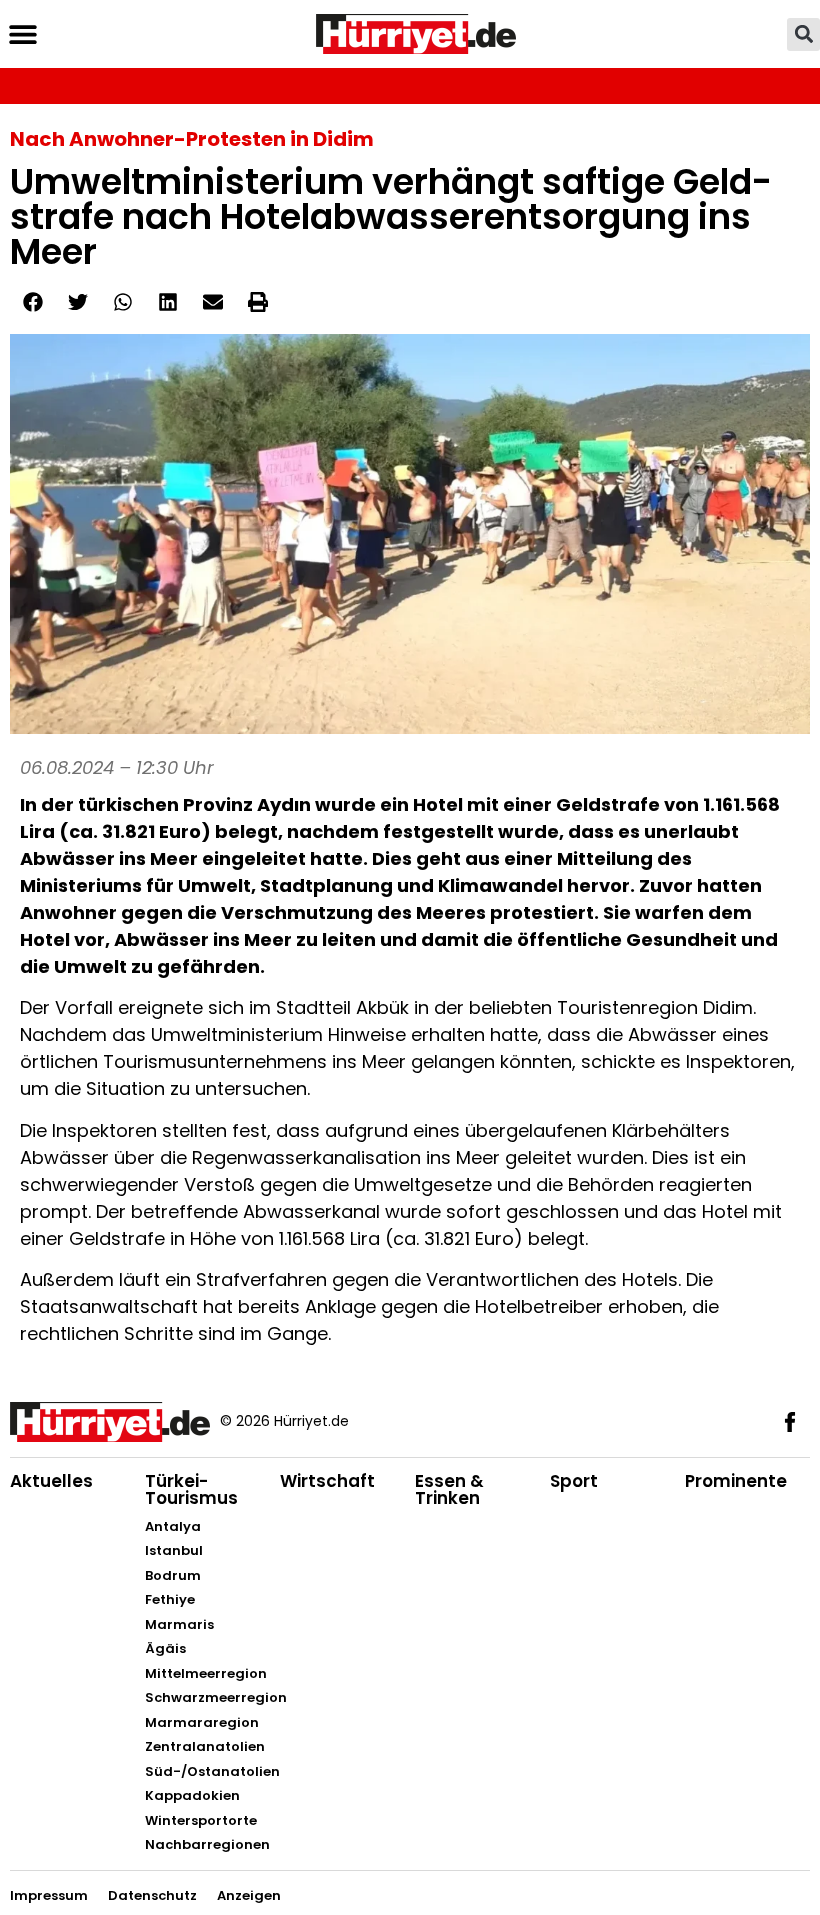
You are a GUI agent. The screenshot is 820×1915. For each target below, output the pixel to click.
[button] (22, 34)
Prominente (736, 1481)
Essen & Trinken (449, 1489)
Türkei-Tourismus (191, 1489)
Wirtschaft (327, 1481)
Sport (574, 1481)
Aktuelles (51, 1481)
